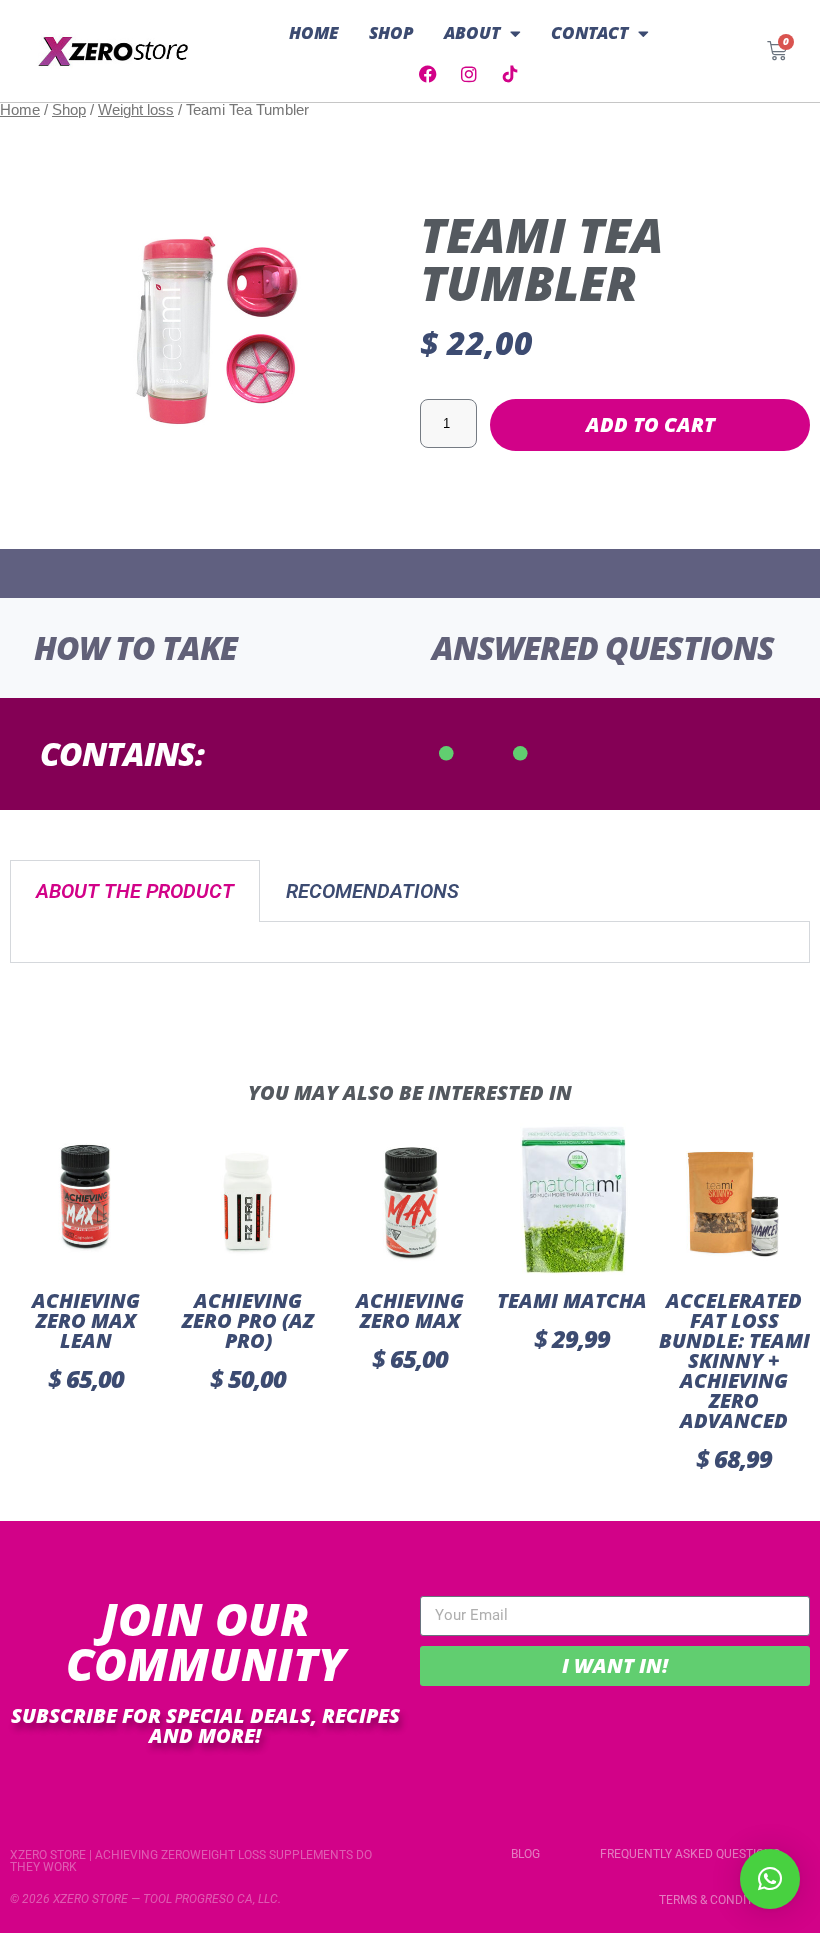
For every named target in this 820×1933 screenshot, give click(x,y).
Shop (391, 32)
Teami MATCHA (572, 1300)
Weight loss (136, 110)
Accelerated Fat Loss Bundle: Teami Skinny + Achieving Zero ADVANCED (734, 1360)
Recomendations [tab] (372, 891)
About (472, 32)
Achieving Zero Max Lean (86, 1320)
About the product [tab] (135, 891)
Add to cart (650, 424)
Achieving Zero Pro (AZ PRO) (248, 1320)
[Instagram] (469, 74)
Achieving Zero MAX (410, 1310)
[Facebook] (428, 74)
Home (314, 32)
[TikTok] (510, 74)
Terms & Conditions (719, 1900)
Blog (525, 1854)
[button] (770, 1879)
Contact (589, 32)
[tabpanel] (410, 942)
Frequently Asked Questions (690, 1854)
